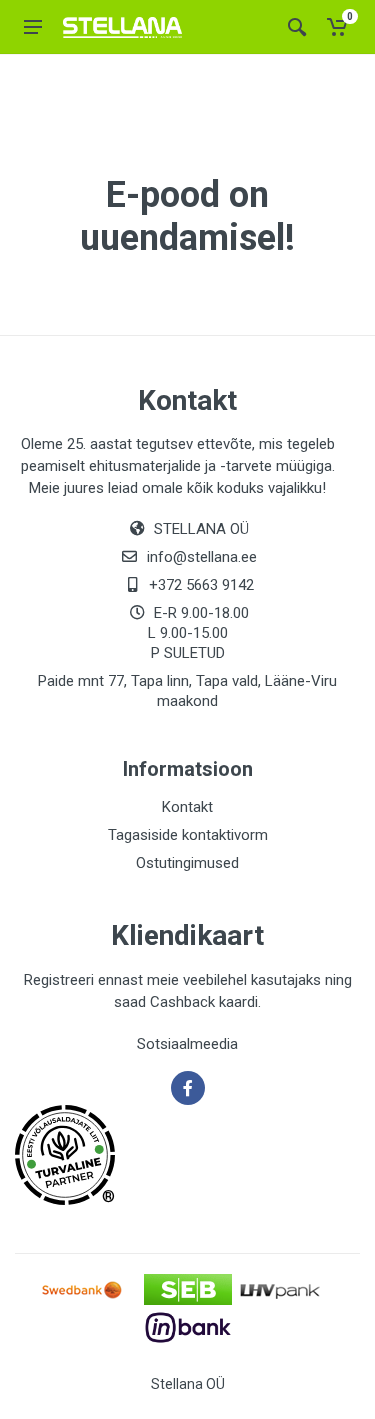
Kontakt (187, 807)
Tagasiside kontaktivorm (188, 835)
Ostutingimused (187, 863)
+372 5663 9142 (201, 585)
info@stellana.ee (202, 557)
